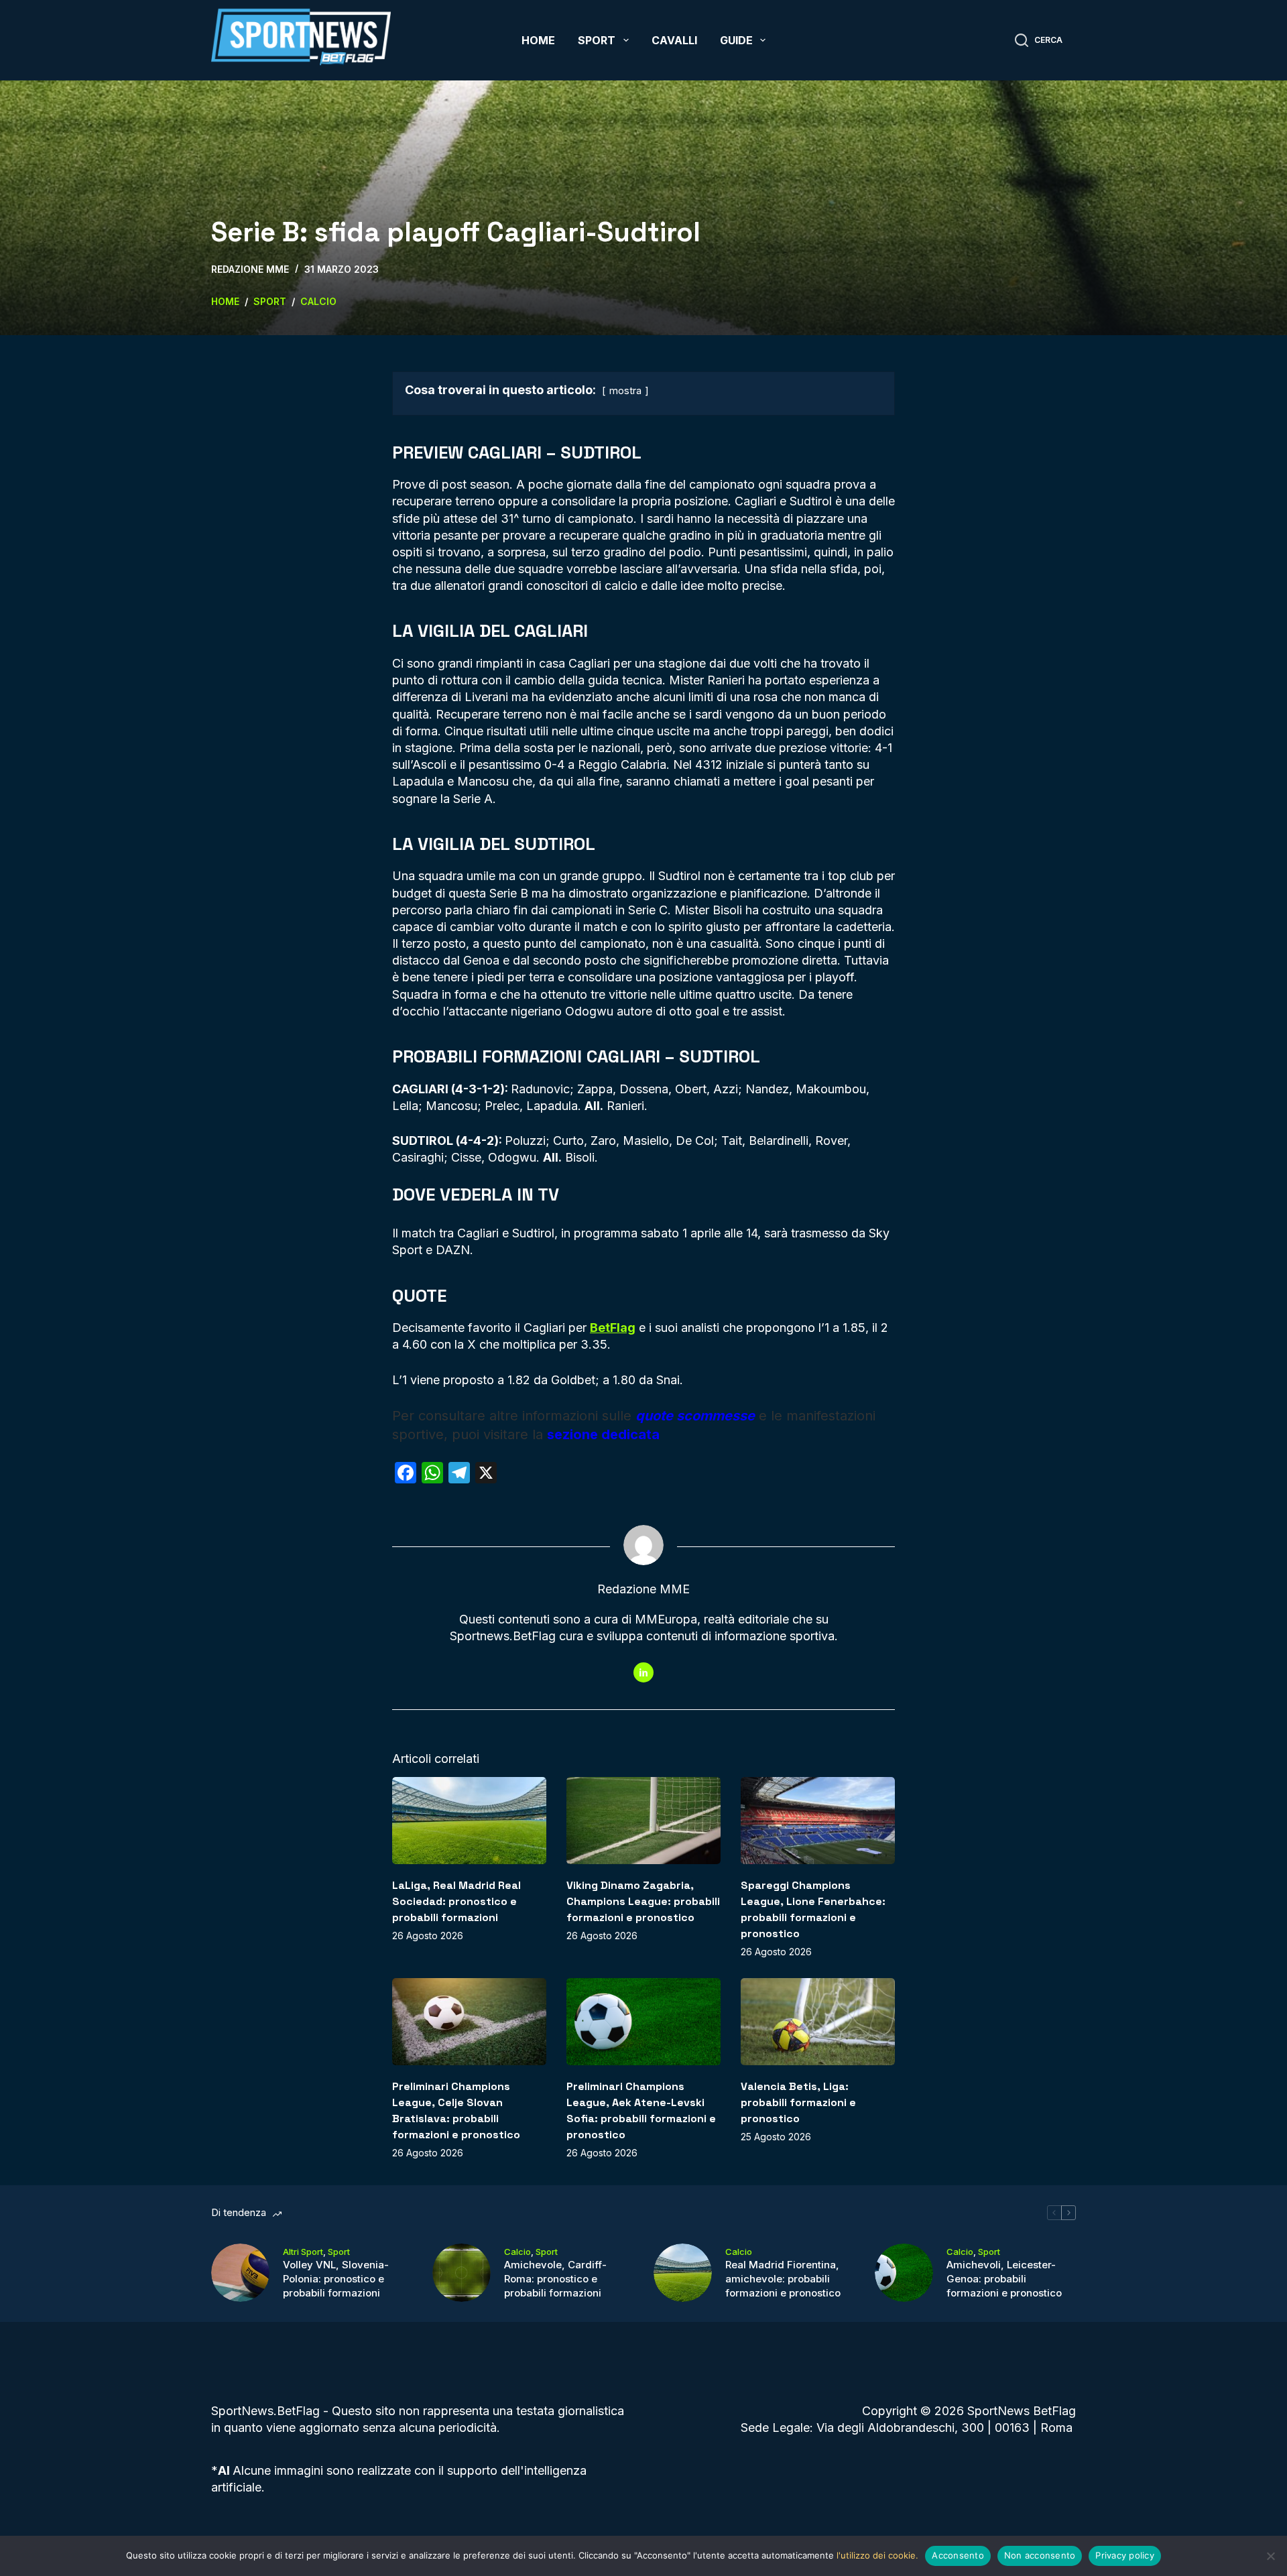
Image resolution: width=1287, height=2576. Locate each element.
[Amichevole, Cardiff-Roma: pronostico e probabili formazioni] (462, 2273)
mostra (625, 390)
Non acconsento (1040, 2555)
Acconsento (958, 2555)
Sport (597, 40)
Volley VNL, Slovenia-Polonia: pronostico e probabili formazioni (336, 2279)
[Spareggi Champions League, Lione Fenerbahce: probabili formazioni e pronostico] (818, 1820)
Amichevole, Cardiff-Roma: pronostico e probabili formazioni (555, 2279)
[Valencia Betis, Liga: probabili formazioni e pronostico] (818, 2021)
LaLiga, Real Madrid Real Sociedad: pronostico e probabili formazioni (456, 1901)
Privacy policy (1125, 2555)
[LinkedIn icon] (643, 1672)
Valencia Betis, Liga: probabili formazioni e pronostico (798, 2102)
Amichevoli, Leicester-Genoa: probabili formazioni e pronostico (1004, 2279)
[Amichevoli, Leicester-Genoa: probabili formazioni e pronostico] (904, 2273)
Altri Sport (303, 2252)
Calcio (517, 2252)
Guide (736, 40)
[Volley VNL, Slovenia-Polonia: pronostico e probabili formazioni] (240, 2273)
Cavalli (674, 40)
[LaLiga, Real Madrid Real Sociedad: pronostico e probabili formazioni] (469, 1820)
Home (538, 40)
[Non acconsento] (1270, 2556)
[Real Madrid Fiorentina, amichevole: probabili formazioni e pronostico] (683, 2273)
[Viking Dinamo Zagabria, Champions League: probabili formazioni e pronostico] (643, 1820)
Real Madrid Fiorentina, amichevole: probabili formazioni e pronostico (783, 2279)
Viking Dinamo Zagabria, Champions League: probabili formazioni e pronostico (643, 1901)
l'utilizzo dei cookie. (877, 2555)
